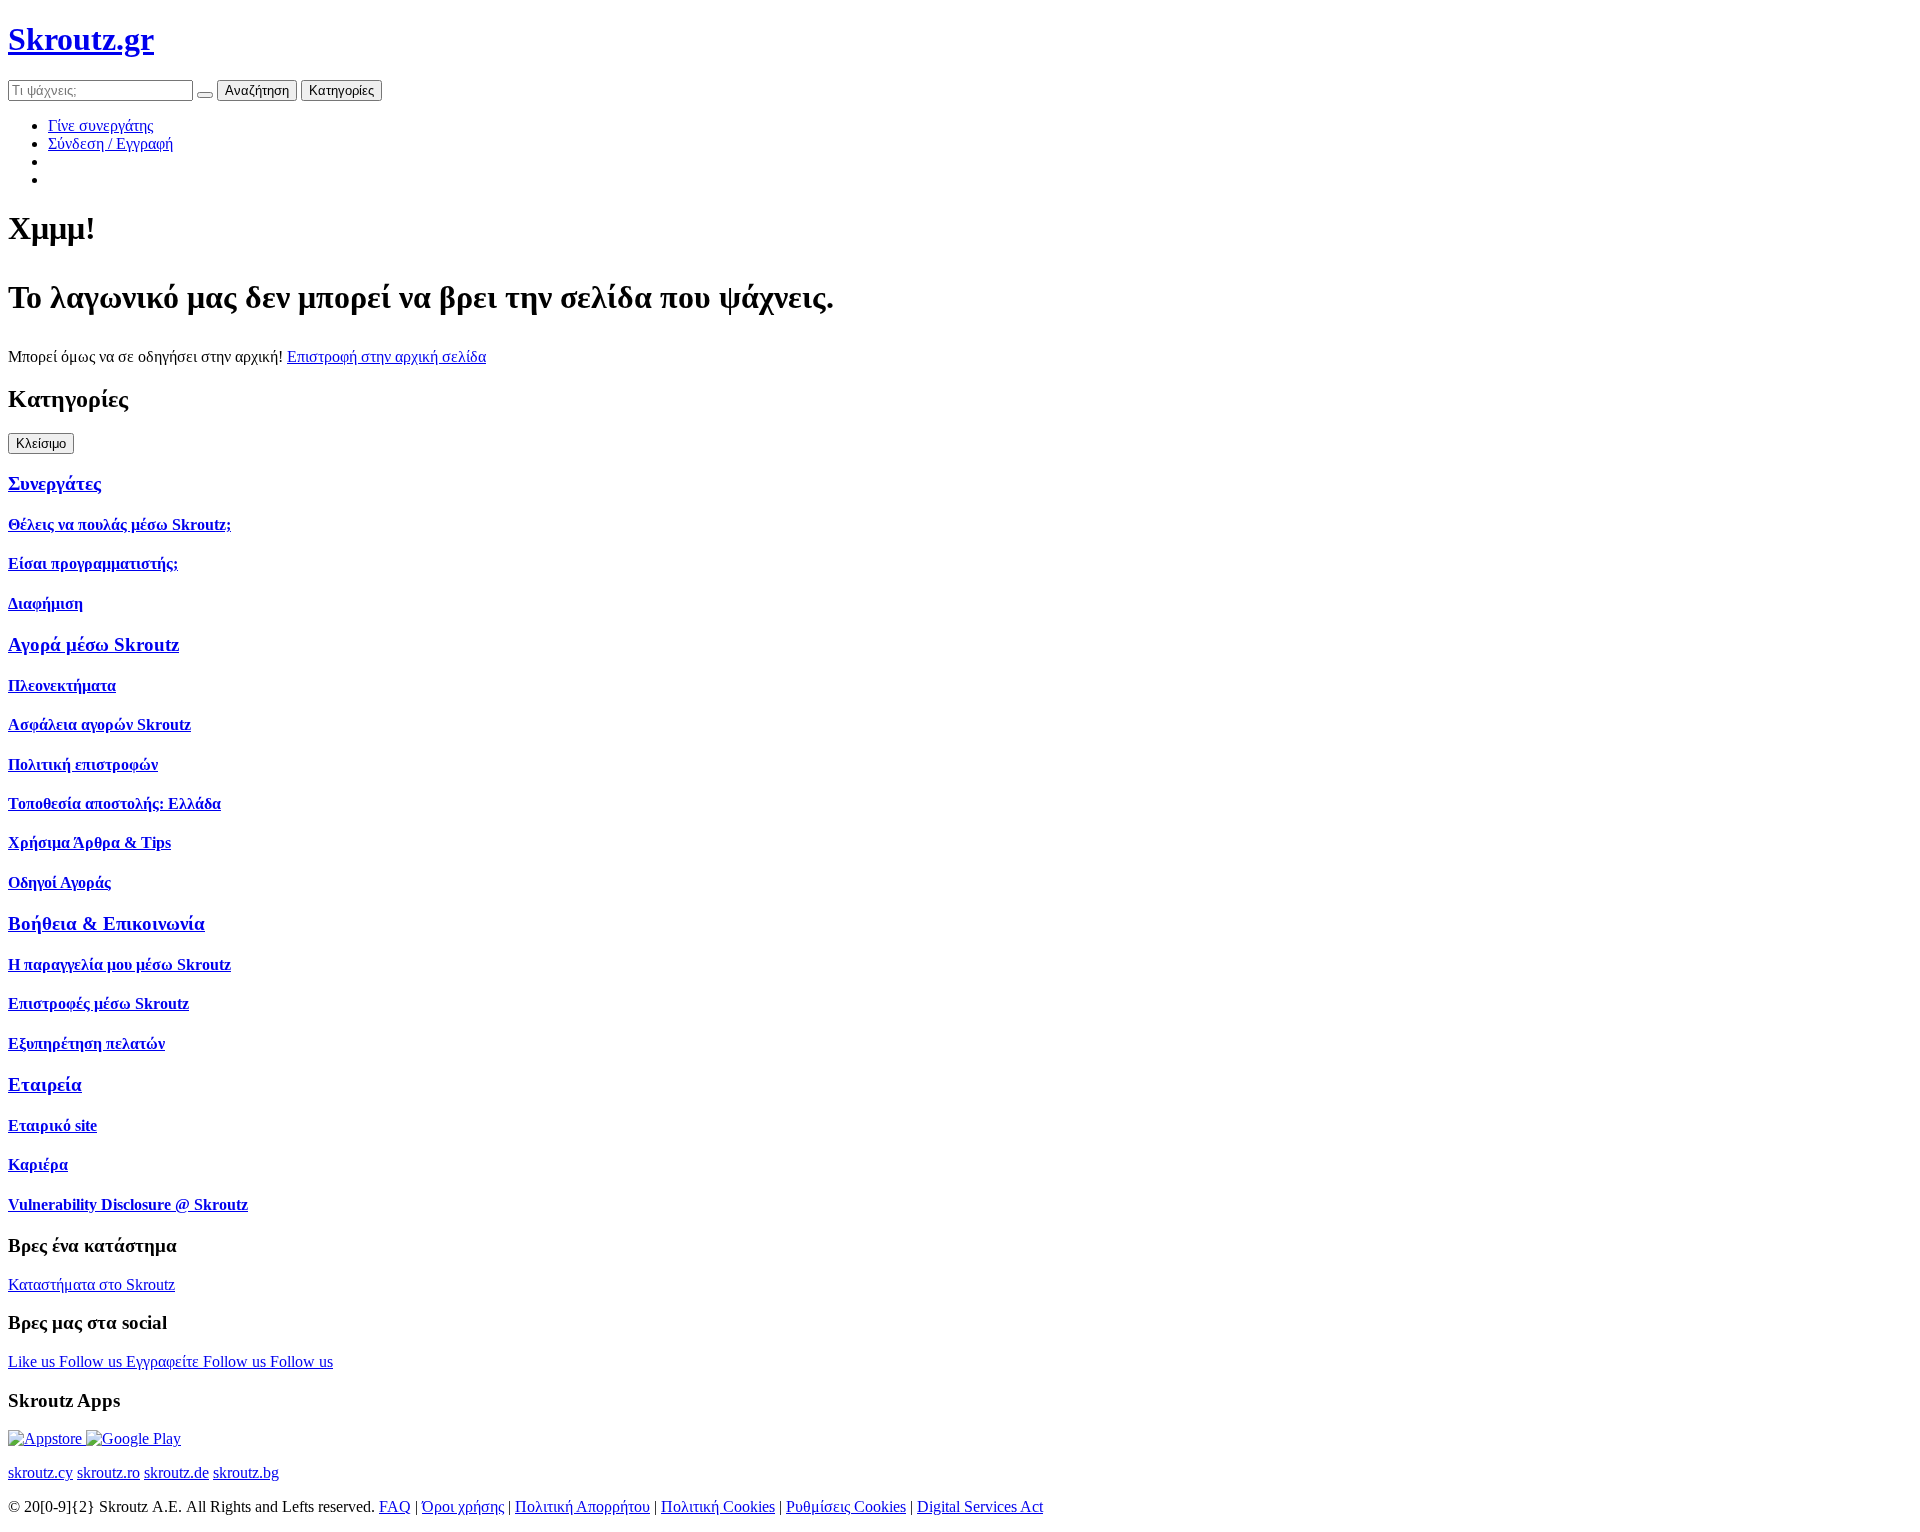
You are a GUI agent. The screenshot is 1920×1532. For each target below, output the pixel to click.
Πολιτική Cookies (718, 1506)
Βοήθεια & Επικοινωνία (106, 923)
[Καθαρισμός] (205, 95)
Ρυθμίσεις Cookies (846, 1506)
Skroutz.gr (81, 39)
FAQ (395, 1506)
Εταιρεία (45, 1084)
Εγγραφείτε (164, 1361)
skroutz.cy (40, 1472)
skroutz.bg (246, 1472)
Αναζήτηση (257, 90)
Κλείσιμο (41, 443)
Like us (33, 1361)
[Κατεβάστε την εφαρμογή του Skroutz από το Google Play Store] (133, 1438)
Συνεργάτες (54, 483)
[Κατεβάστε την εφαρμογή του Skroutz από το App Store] (47, 1438)
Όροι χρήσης (463, 1506)
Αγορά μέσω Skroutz (93, 644)
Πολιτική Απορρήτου (582, 1506)
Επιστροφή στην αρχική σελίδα (386, 356)
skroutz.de (176, 1472)
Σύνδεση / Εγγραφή (110, 143)
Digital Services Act (980, 1506)
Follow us (92, 1361)
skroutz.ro (108, 1472)
